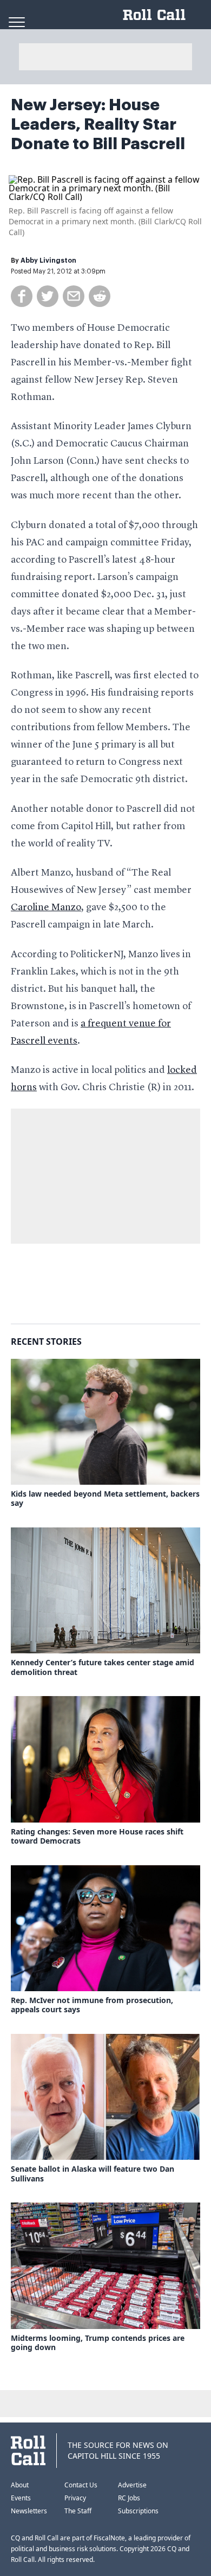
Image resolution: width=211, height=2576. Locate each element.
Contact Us (81, 2485)
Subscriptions (138, 2511)
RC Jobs (129, 2498)
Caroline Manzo (46, 907)
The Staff (78, 2511)
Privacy (75, 2498)
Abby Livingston (48, 261)
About (20, 2485)
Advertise (132, 2485)
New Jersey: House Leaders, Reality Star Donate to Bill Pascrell (98, 124)
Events (21, 2498)
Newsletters (29, 2511)
